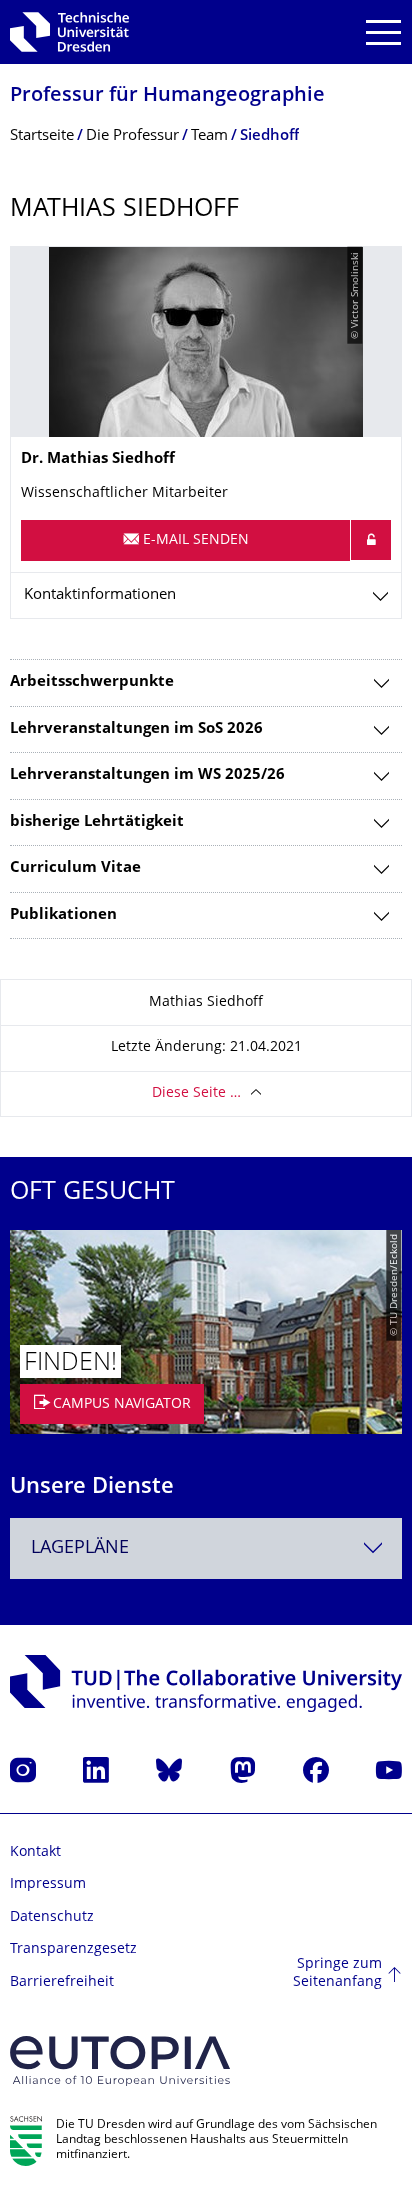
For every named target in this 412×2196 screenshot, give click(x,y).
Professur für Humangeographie (167, 96)
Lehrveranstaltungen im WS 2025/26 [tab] (147, 775)
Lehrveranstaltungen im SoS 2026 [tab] (136, 729)
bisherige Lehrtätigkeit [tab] (97, 822)
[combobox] (206, 1548)
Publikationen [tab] (63, 915)
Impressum (48, 1884)
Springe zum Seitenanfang (337, 1973)
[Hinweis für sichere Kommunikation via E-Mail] (371, 540)
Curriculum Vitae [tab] (75, 868)
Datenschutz (52, 1917)
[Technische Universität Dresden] (69, 32)
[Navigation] (383, 32)
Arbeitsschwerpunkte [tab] (92, 682)
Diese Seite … (196, 1093)
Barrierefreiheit (62, 1982)
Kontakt (35, 1852)
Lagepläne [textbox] (80, 1548)
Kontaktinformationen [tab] (100, 595)
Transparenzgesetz (73, 1949)
